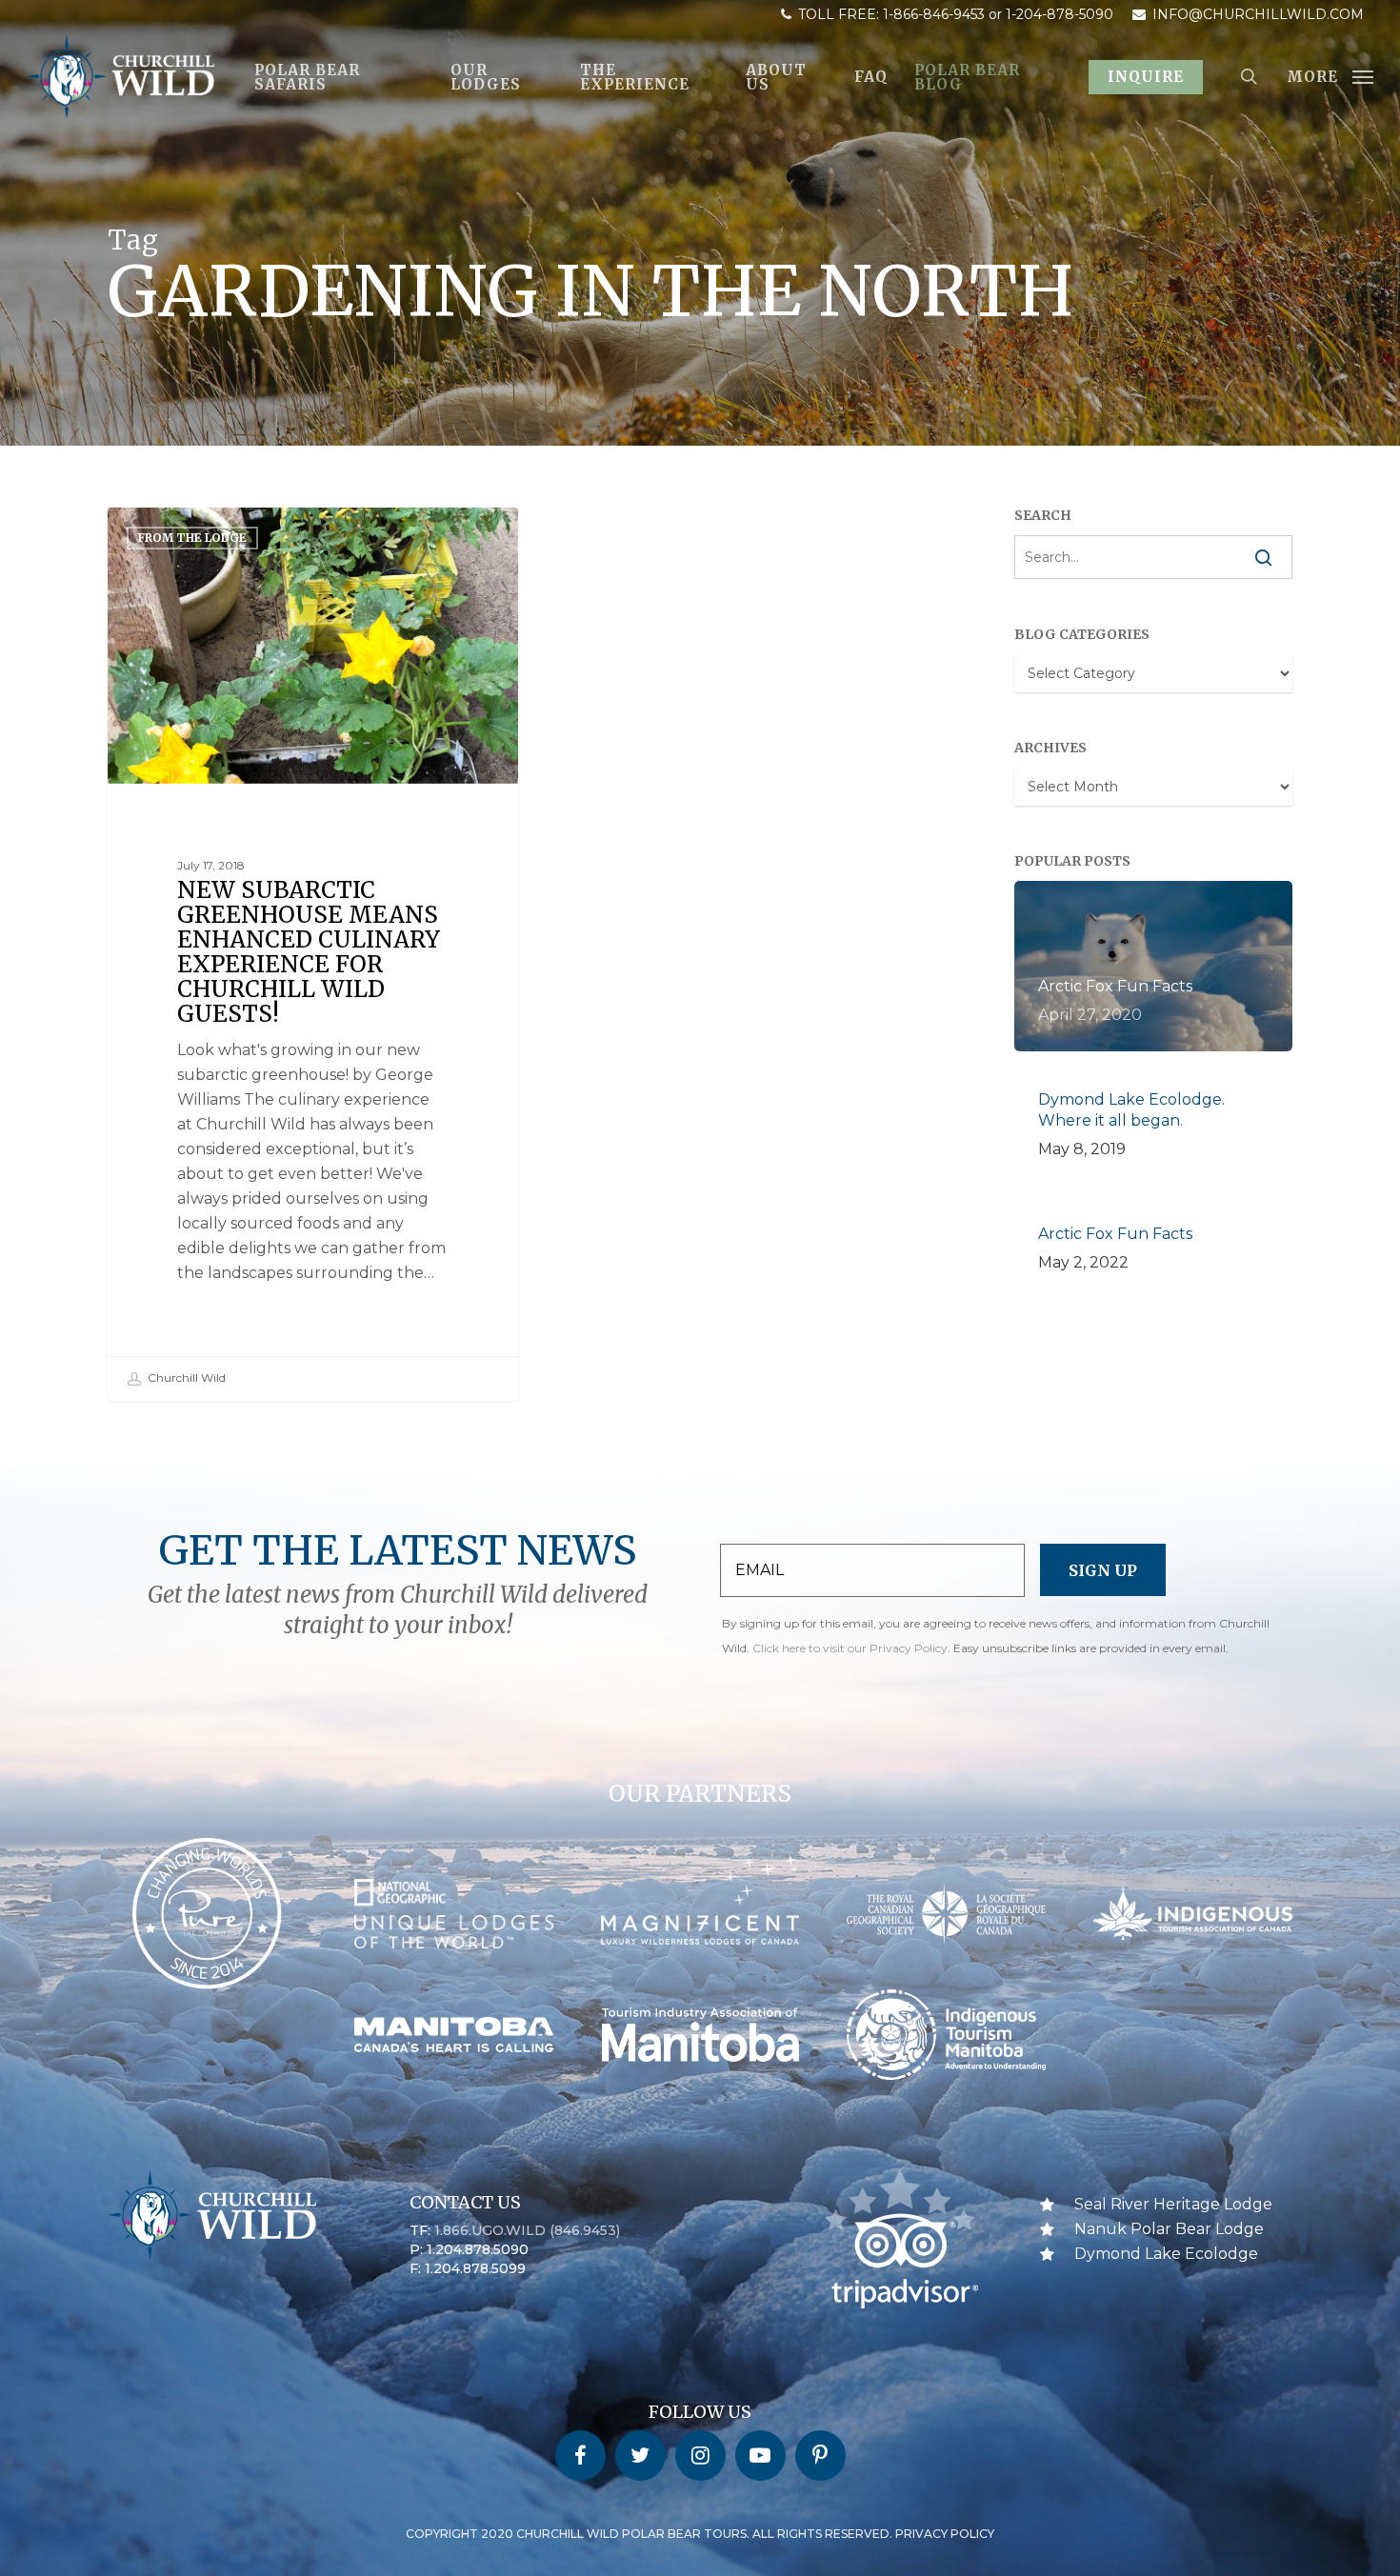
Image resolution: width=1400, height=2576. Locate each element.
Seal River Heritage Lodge (1173, 2204)
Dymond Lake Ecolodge (1166, 2254)
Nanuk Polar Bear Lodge (1169, 2229)
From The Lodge (192, 538)
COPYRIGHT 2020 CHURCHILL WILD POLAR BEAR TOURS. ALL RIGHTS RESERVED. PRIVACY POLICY (700, 2534)
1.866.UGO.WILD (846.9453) (527, 2230)
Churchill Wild (185, 1378)
